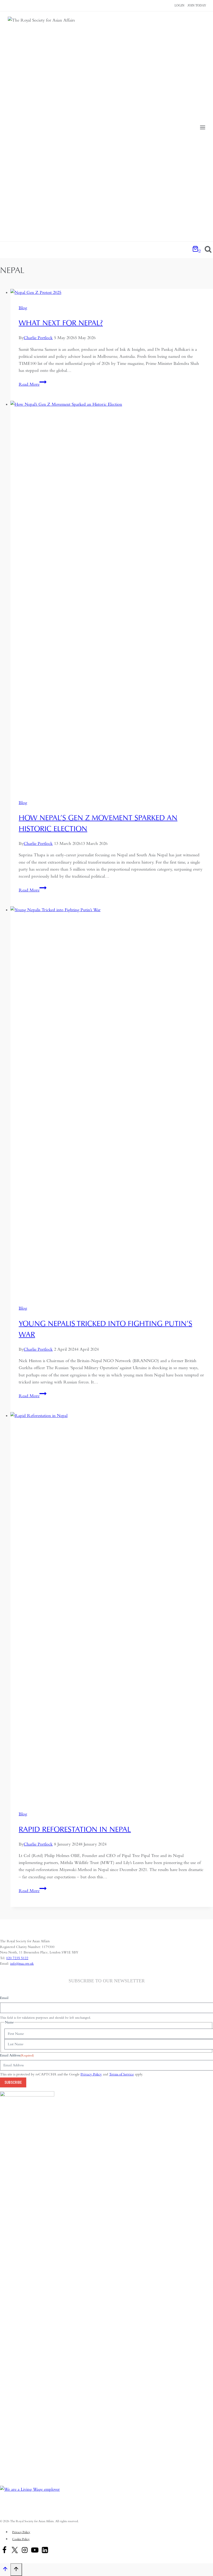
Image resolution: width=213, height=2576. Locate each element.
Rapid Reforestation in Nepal (75, 1829)
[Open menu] (202, 128)
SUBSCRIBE (13, 2082)
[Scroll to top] (5, 2570)
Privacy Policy (91, 2074)
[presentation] (112, 292)
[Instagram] (25, 2551)
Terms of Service (121, 2074)
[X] (15, 2551)
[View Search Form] (208, 250)
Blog (23, 308)
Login (179, 5)
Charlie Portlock (38, 338)
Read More (33, 384)
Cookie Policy (21, 2539)
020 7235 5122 (17, 1958)
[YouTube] (35, 2551)
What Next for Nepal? (61, 323)
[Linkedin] (45, 2551)
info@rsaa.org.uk (22, 1963)
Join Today (197, 5)
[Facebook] (4, 2551)
